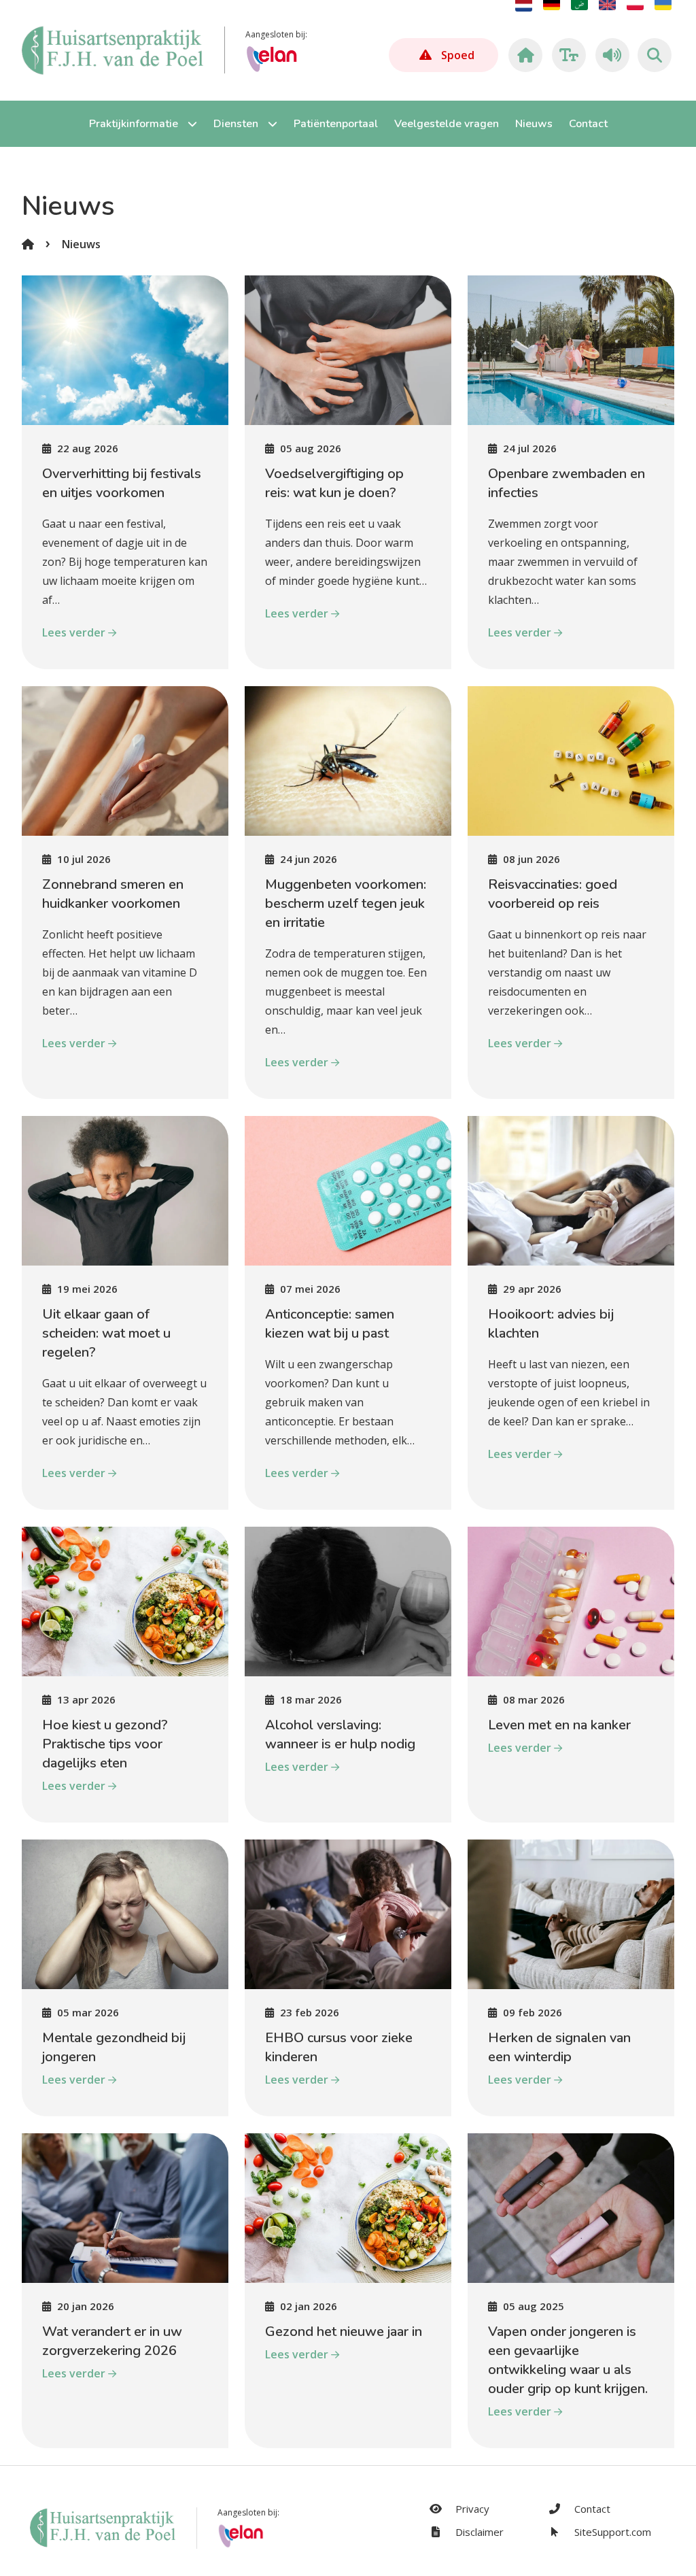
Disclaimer (478, 2532)
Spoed (458, 55)
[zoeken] (655, 55)
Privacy (471, 2509)
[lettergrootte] (567, 55)
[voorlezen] (610, 55)
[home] (523, 55)
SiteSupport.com (611, 2532)
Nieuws (81, 244)
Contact (591, 2509)
